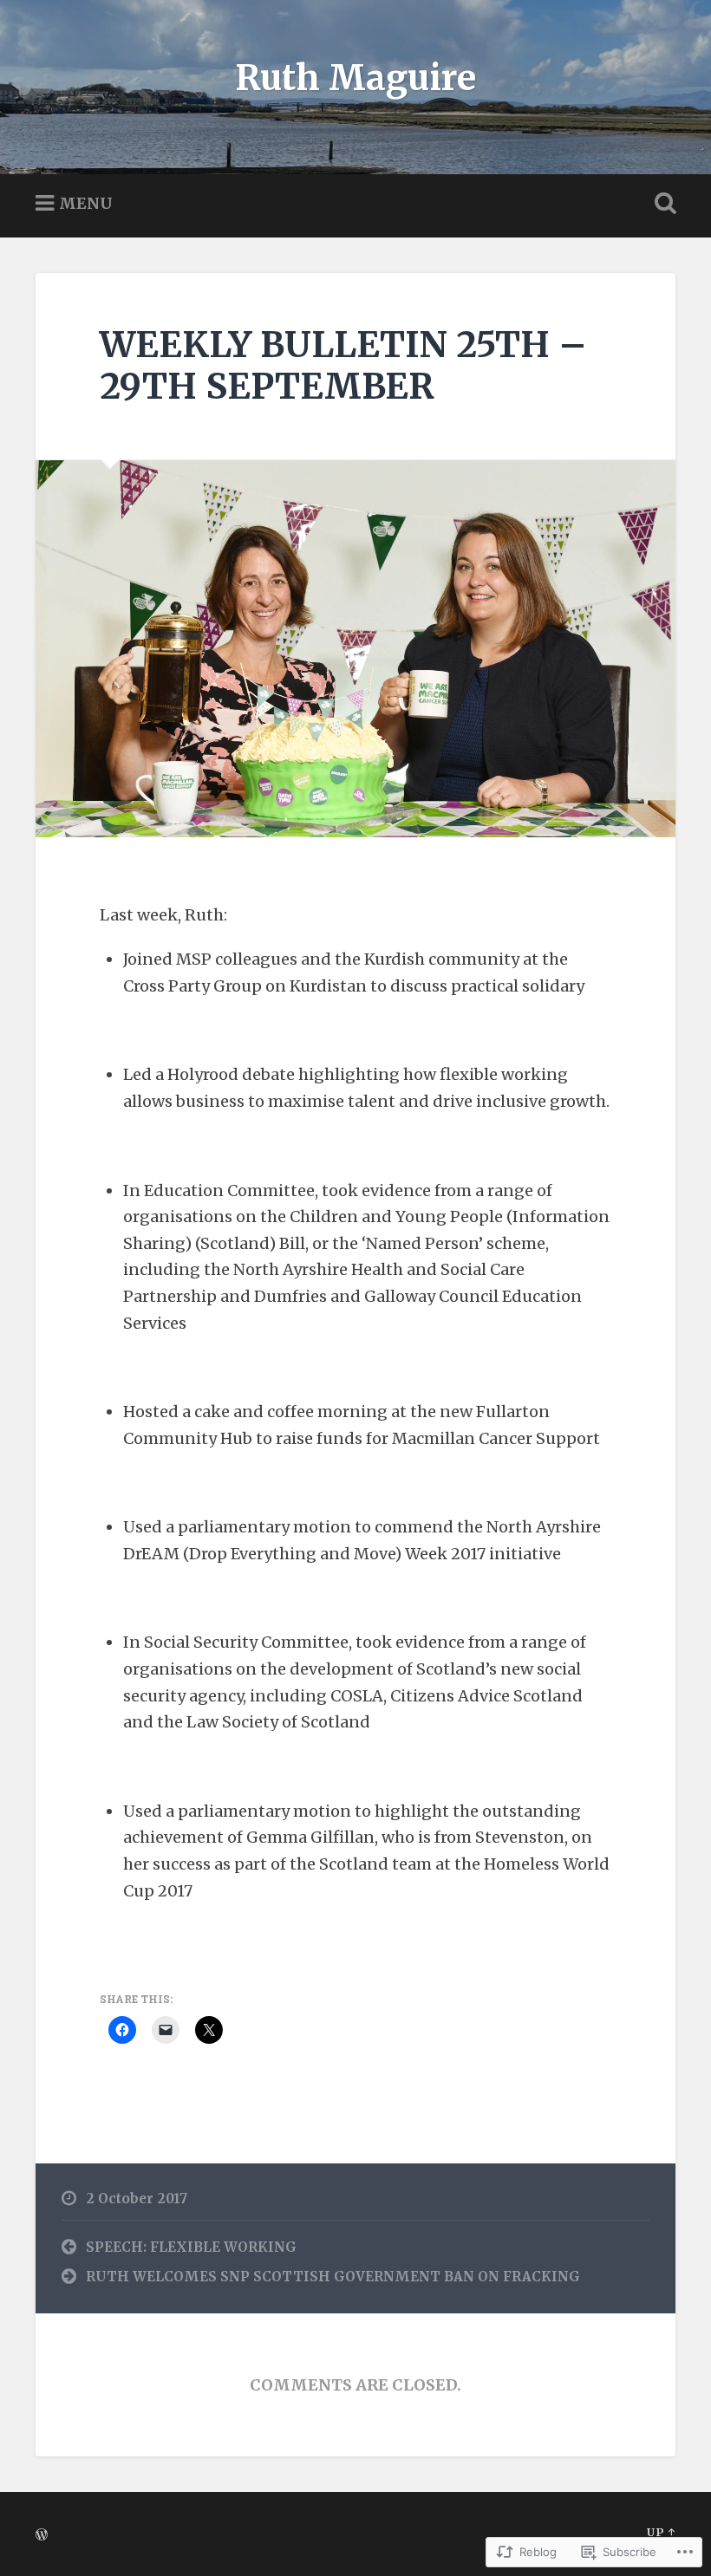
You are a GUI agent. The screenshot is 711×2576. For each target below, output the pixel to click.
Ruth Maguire (355, 78)
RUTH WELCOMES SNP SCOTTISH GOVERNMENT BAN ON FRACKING (333, 2277)
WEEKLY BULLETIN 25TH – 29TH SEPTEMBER (343, 366)
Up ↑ (661, 2532)
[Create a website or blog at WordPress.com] (42, 2535)
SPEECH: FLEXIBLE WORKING (191, 2247)
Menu (86, 202)
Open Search (662, 204)
